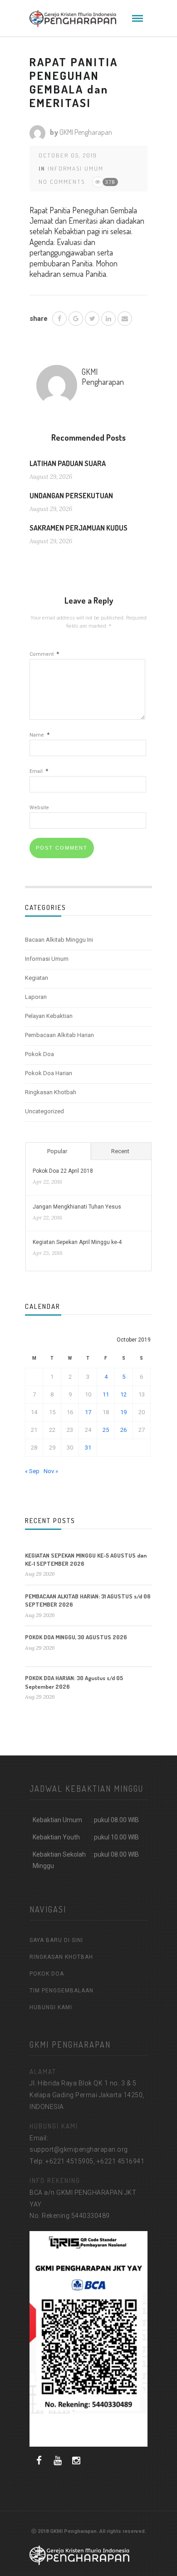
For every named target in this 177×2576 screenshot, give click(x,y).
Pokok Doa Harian (49, 1073)
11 (106, 1394)
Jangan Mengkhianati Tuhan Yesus (77, 1207)
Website (39, 808)
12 (123, 1394)
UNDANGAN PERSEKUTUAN (71, 496)
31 (88, 1448)
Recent (120, 1151)
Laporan (36, 997)
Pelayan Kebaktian (49, 1016)
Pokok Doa (39, 1054)
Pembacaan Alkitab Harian (59, 1035)
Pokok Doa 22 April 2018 (63, 1171)
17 (88, 1412)
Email (39, 771)
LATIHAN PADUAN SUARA (68, 463)
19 (123, 1412)
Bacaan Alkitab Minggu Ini (59, 940)
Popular (57, 1151)
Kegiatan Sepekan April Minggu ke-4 (77, 1242)
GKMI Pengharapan (86, 132)
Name (39, 735)
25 (106, 1430)
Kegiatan (37, 978)
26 (123, 1430)
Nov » (51, 1471)
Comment (44, 654)
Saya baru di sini (56, 1940)
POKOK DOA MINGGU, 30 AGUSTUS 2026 (76, 1637)
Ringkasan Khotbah (51, 1092)
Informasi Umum (76, 168)
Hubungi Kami (51, 2007)
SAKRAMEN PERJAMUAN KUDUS (79, 528)
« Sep (32, 1471)
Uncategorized (44, 1111)
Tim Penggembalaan (61, 1991)
